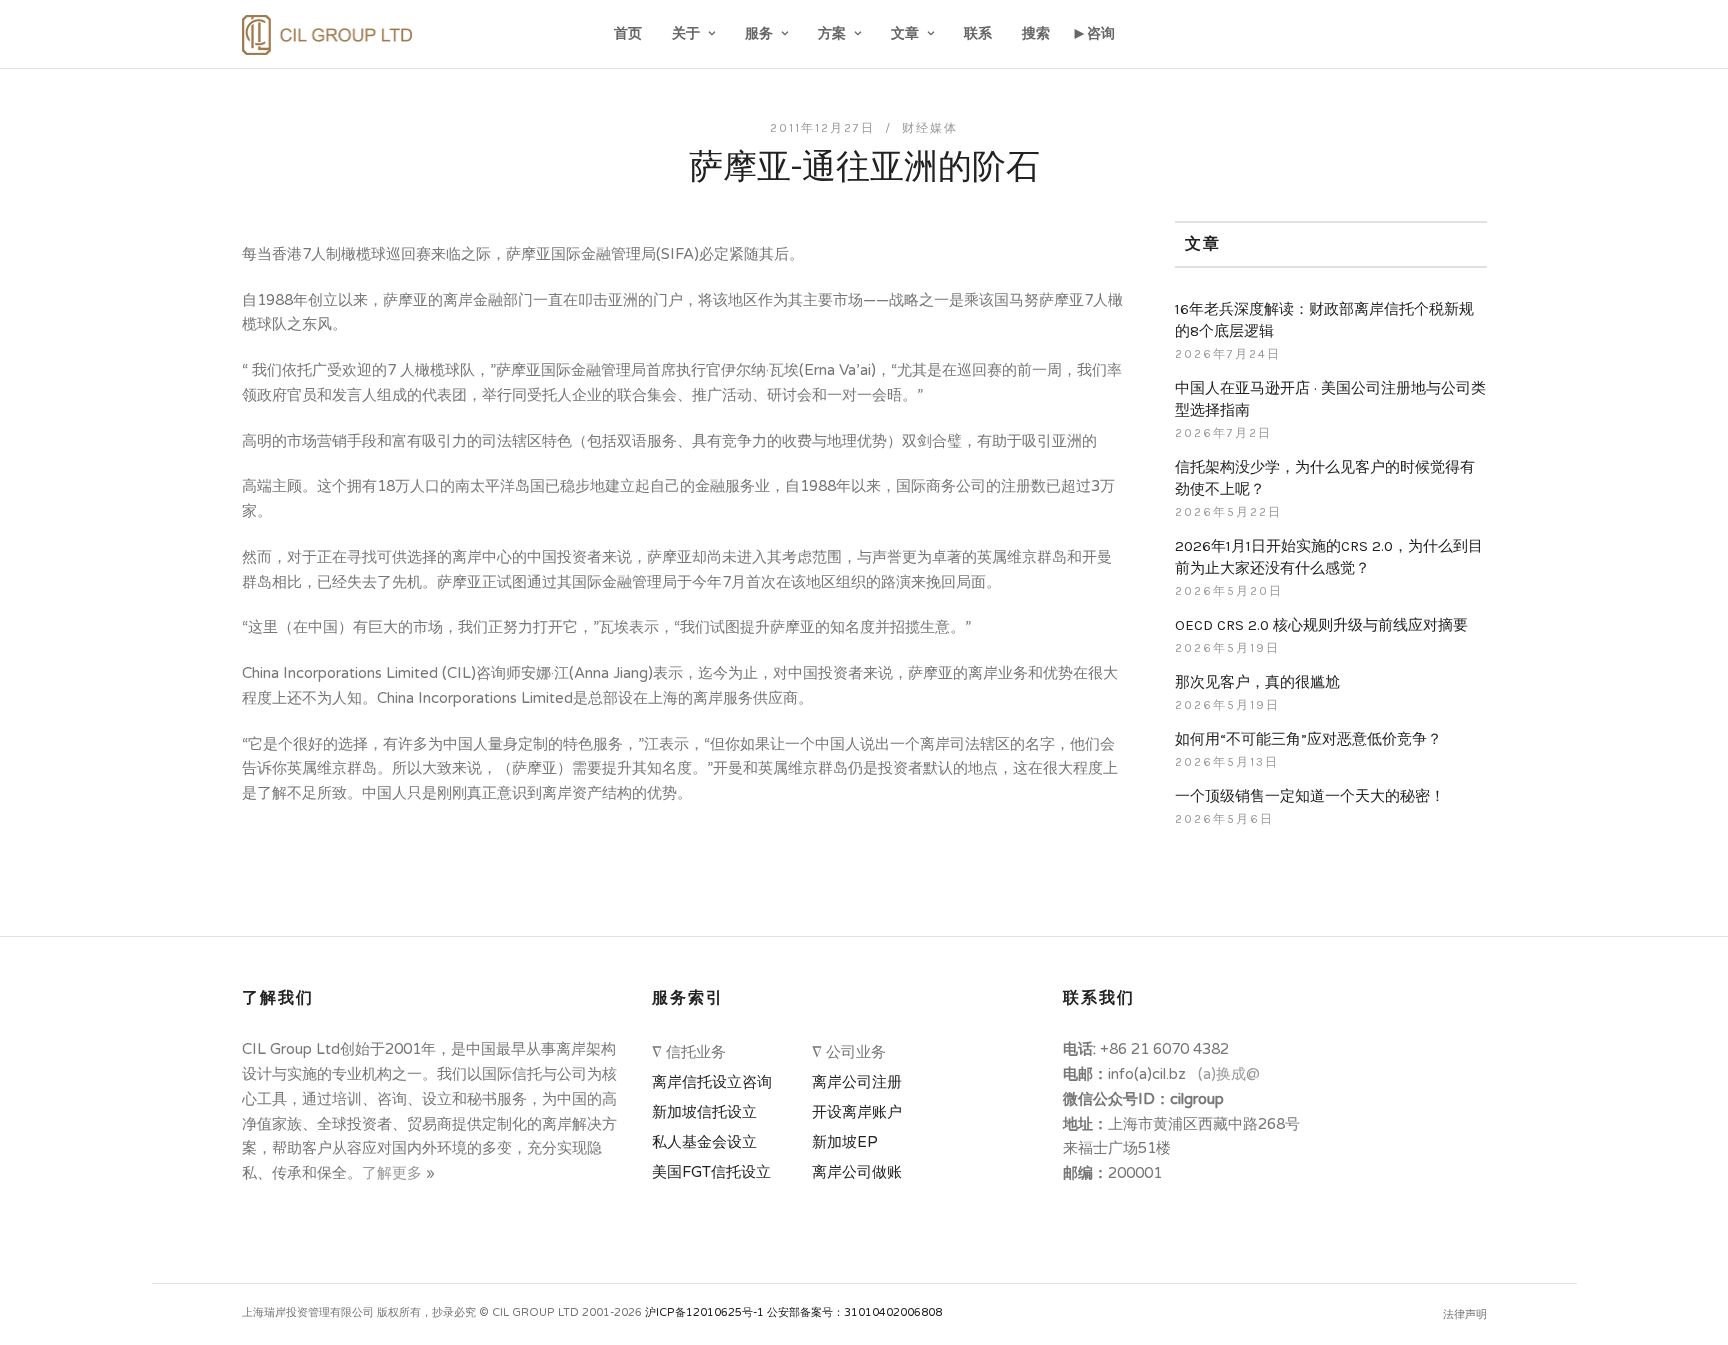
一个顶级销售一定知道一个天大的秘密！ (1310, 796)
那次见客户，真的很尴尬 (1257, 682)
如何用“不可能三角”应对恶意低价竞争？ (1308, 739)
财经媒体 (930, 128)
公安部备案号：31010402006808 (854, 1312)
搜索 (1036, 33)
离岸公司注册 (861, 1082)
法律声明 (1465, 1314)
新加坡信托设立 (708, 1112)
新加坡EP (845, 1142)
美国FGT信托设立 (715, 1172)
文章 (905, 33)
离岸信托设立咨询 (716, 1082)
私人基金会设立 (704, 1142)
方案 (832, 33)
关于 (686, 33)
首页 (628, 33)
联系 (978, 33)
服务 (759, 33)
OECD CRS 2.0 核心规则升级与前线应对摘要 (1321, 625)
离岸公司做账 (857, 1172)
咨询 (1101, 33)
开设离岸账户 (857, 1112)
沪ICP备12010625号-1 (704, 1312)
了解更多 (394, 1173)
